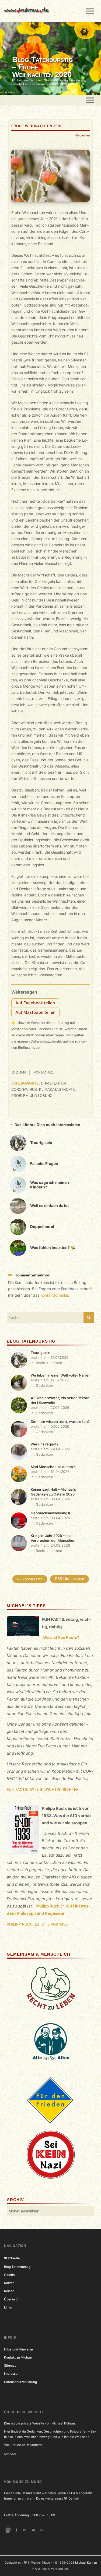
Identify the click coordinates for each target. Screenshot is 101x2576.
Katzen (9, 2283)
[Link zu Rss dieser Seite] (42, 2530)
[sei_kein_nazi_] (51, 2155)
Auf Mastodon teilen (35, 1012)
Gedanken (83, 135)
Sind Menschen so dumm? (53, 1467)
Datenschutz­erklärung (20, 2382)
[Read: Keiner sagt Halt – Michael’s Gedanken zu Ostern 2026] (19, 1497)
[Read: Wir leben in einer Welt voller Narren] (19, 1383)
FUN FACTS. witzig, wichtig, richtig (42, 1789)
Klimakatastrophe (57, 1090)
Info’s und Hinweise (18, 2349)
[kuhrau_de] (41, 11)
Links (8, 2307)
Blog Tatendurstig (17, 2267)
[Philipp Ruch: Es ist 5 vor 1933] (23, 1830)
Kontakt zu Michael (18, 2357)
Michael (48, 1072)
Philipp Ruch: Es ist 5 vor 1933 (37, 1924)
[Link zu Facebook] (16, 2530)
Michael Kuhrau (86, 2563)
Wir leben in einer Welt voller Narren (61, 1375)
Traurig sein (41, 1353)
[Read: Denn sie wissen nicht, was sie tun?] (19, 1429)
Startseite (12, 2258)
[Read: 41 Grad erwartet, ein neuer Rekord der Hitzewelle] (19, 1405)
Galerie (9, 2275)
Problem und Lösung (32, 1096)
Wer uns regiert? (45, 1444)
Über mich (12, 2299)
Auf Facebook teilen (35, 1003)
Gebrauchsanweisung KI (51, 1513)
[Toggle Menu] (90, 11)
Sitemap (10, 2366)
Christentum (54, 1083)
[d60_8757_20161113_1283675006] (50, 176)
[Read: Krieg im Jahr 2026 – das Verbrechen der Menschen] (19, 1543)
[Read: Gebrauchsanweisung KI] (19, 1521)
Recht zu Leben (49, 1363)
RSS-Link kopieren (69, 1579)
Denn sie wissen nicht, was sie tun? (60, 1421)
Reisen (9, 2291)
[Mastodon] (8, 2530)
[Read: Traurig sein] (19, 1360)
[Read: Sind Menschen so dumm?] (19, 1474)
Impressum (12, 2374)
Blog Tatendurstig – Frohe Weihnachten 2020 (42, 67)
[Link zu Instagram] (25, 2530)
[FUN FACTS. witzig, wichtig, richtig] (23, 1627)
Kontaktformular (54, 1295)
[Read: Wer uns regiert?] (19, 1452)
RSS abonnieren (30, 1579)
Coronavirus (24, 1090)
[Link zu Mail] (33, 2530)
